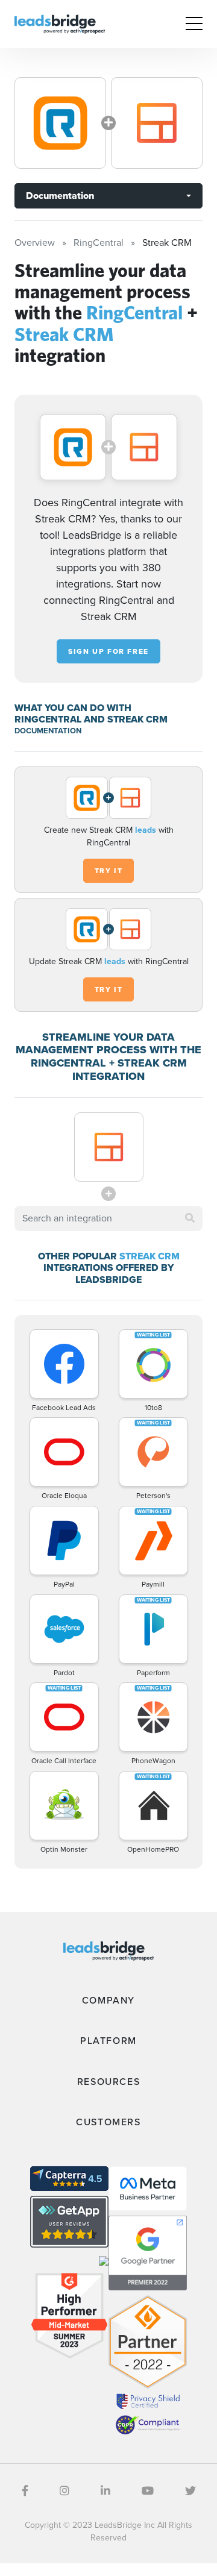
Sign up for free (108, 651)
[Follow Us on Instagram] (64, 2491)
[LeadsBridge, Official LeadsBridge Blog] (60, 23)
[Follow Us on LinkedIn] (105, 2491)
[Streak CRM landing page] (157, 123)
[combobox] (108, 1218)
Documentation (60, 196)
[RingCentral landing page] (60, 123)
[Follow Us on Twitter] (190, 2491)
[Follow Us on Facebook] (25, 2491)
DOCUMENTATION (48, 731)
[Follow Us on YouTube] (148, 2491)
